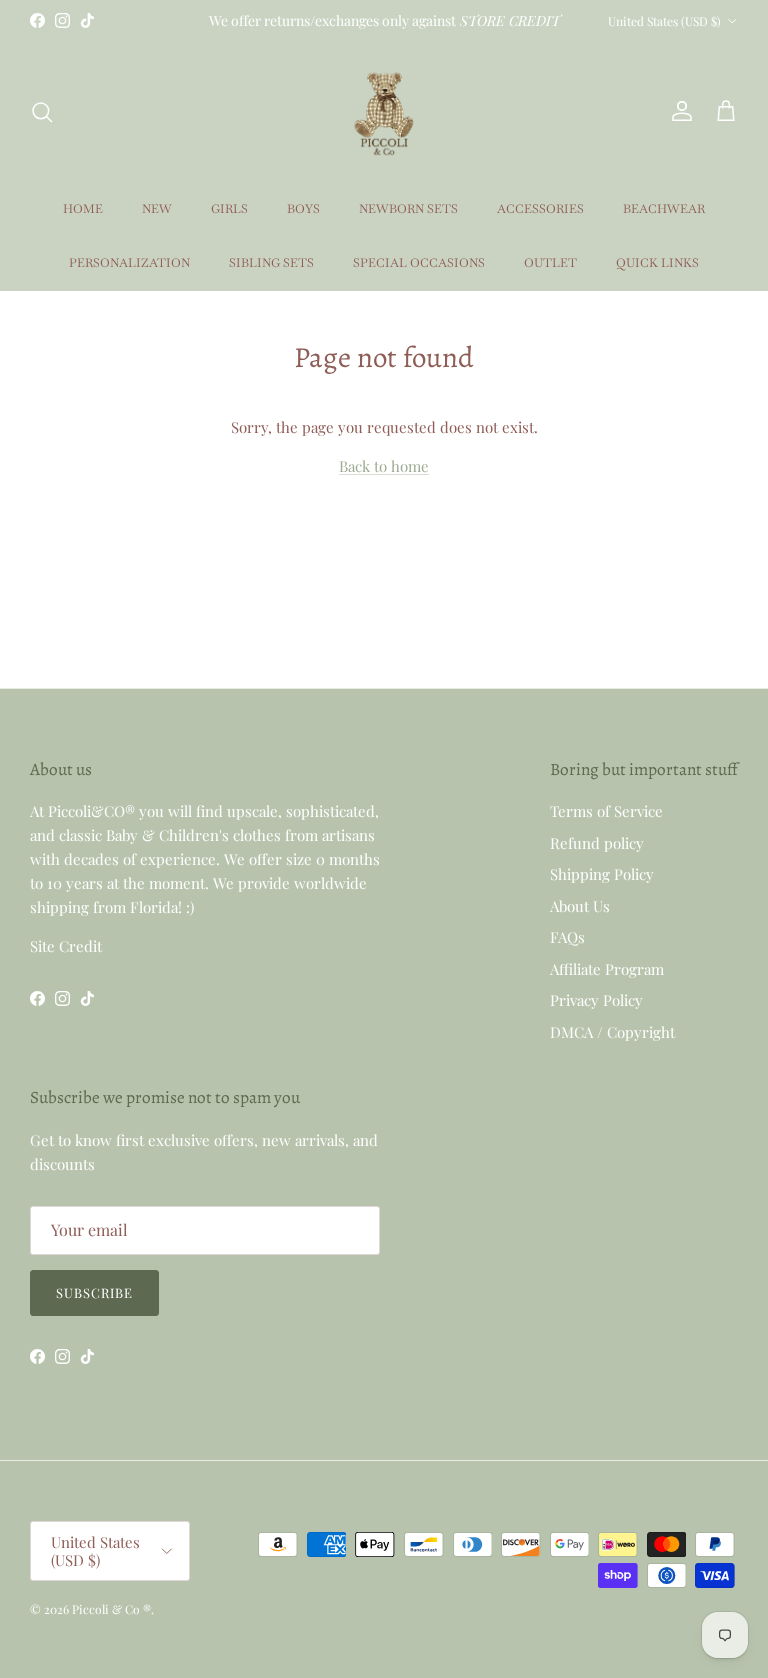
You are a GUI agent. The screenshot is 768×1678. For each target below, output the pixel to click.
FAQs (567, 937)
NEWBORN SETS (408, 209)
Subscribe (94, 1292)
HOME (83, 209)
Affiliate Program (607, 969)
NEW (157, 209)
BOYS (303, 209)
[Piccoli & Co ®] (384, 111)
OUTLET (550, 263)
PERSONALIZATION (129, 263)
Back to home (384, 466)
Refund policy (597, 843)
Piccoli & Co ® (111, 1609)
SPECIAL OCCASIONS (419, 263)
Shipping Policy (602, 874)
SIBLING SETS (271, 263)
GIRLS (229, 209)
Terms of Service (606, 811)
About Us (580, 906)
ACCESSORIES (540, 209)
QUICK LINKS (657, 263)
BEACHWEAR (664, 209)
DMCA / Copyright (612, 1032)
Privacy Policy (596, 1000)
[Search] (42, 112)
